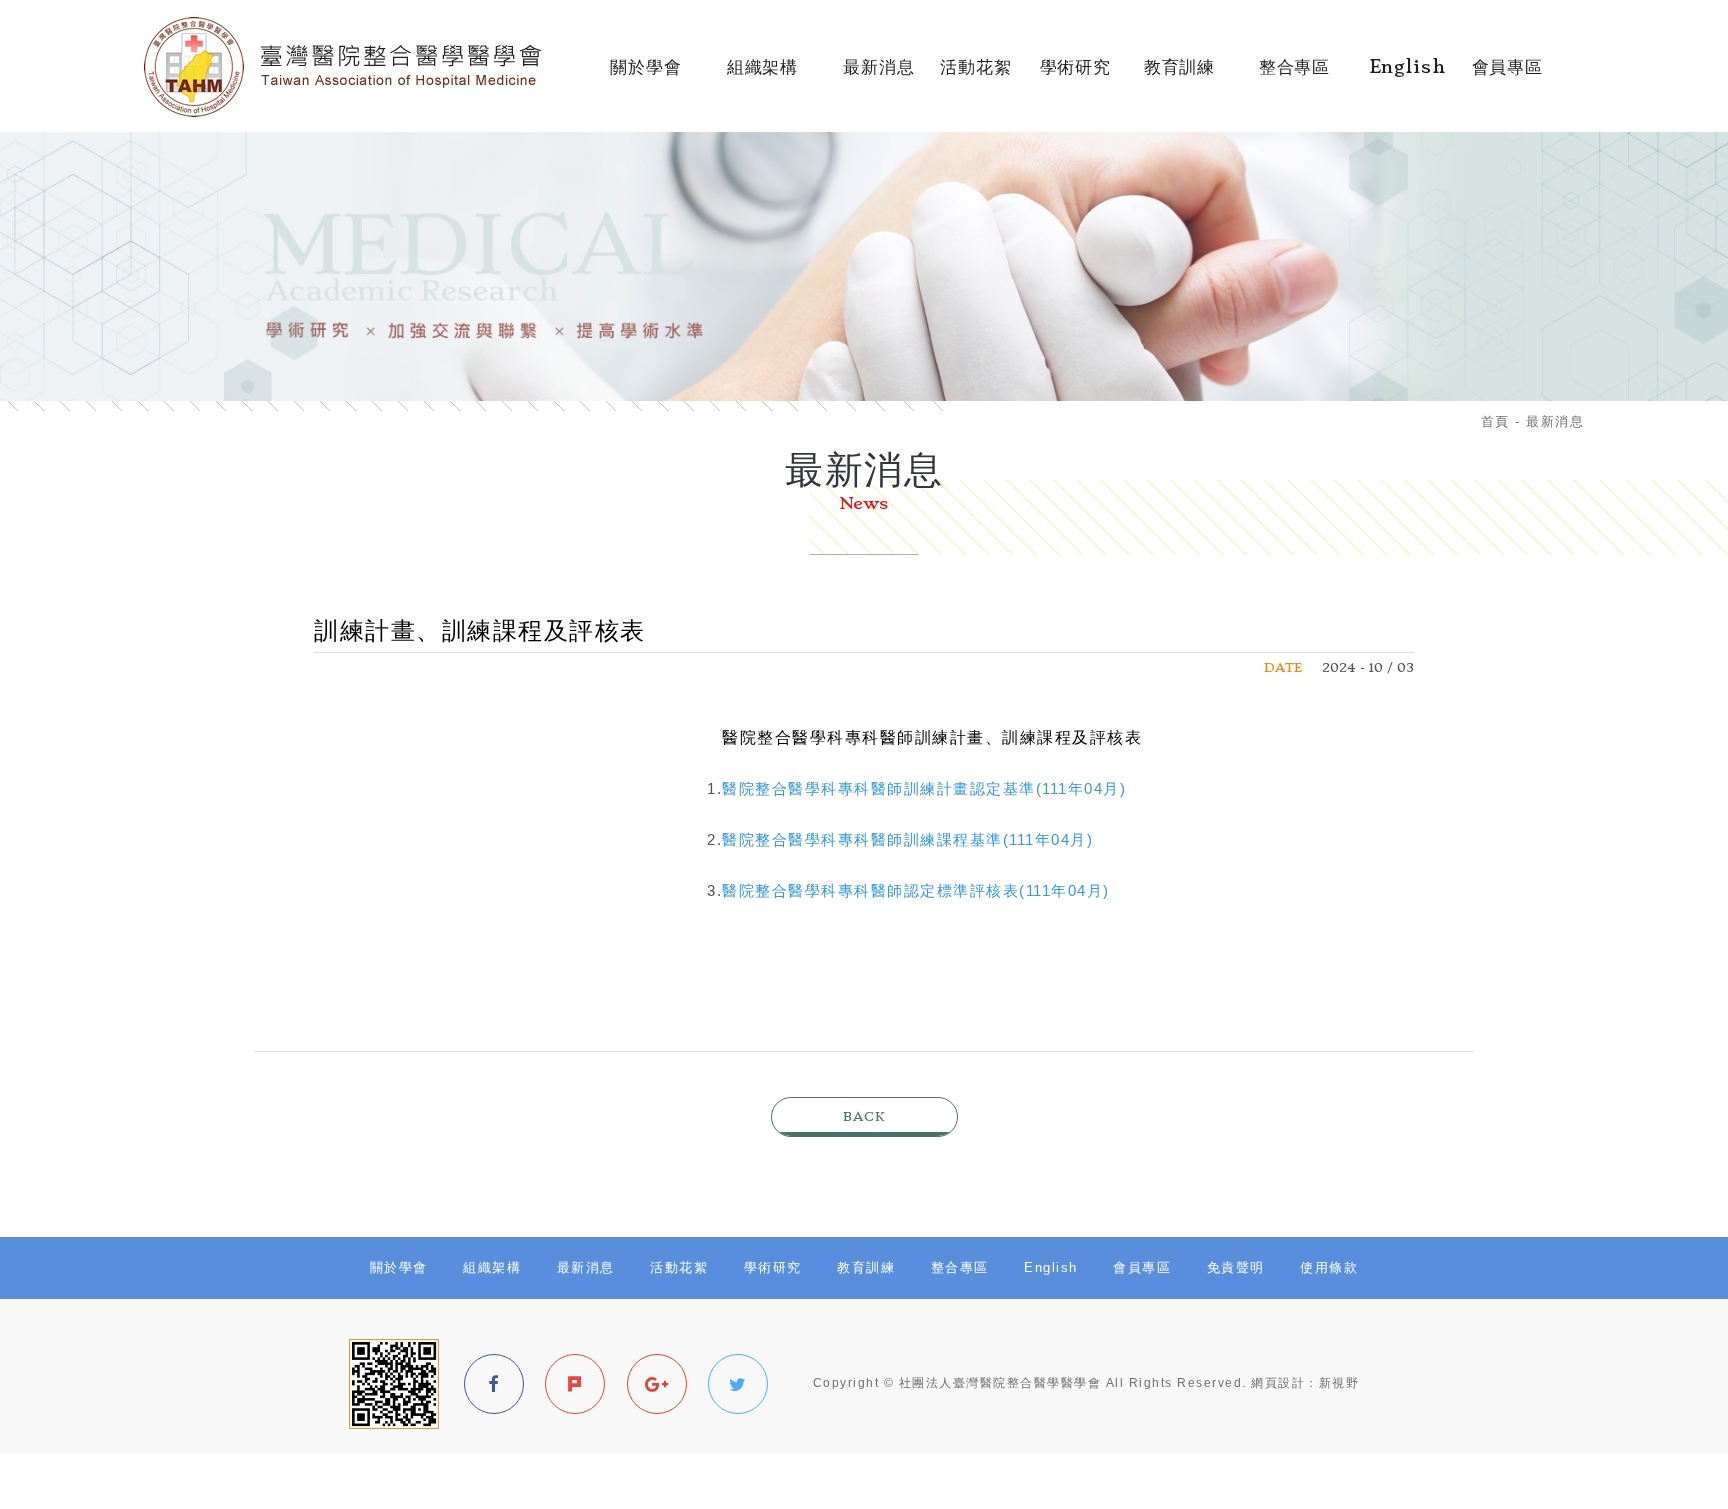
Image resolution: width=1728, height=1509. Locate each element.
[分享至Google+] (657, 1384)
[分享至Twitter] (738, 1384)
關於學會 (645, 76)
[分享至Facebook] (494, 1384)
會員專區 (1507, 76)
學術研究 (1075, 76)
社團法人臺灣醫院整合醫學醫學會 (361, 67)
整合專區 (1294, 76)
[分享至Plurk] (575, 1384)
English (1407, 76)
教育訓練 (1180, 76)
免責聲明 (1236, 1267)
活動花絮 (975, 76)
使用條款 (1329, 1267)
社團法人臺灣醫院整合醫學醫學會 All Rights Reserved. (1073, 1383)
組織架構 (762, 76)
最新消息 (878, 76)
